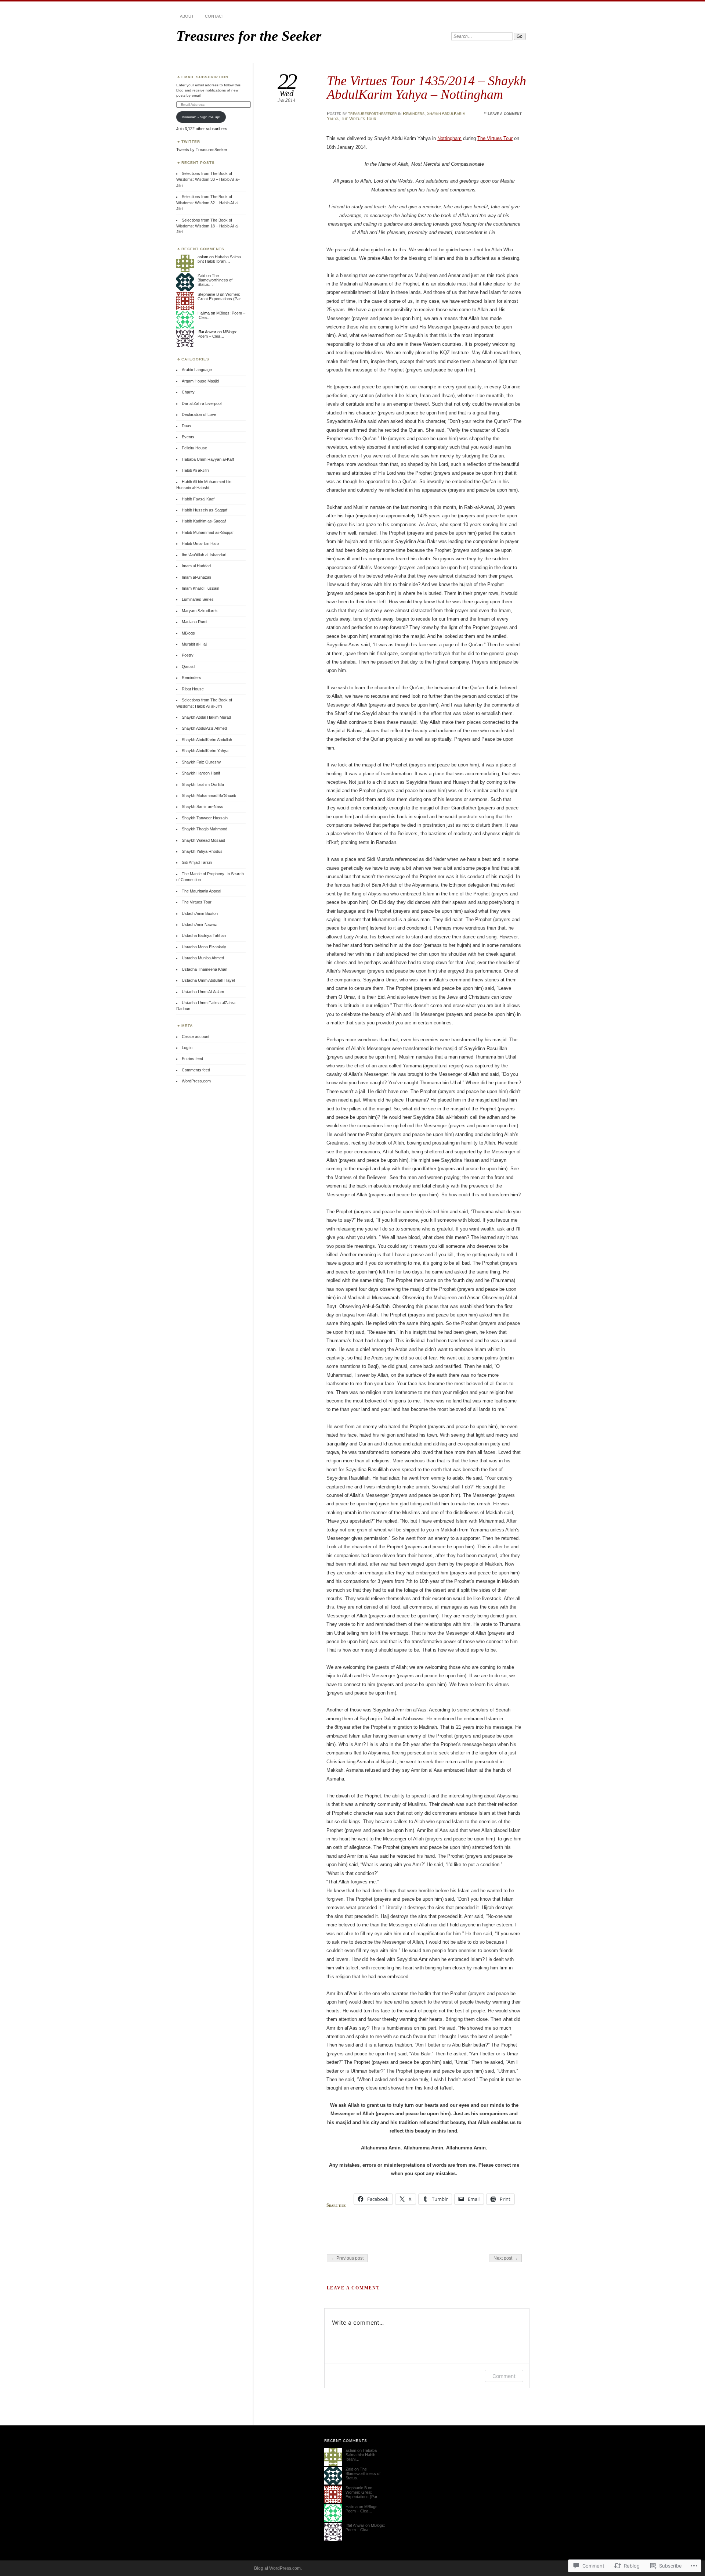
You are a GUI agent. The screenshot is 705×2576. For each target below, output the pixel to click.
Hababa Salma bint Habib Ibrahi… (219, 259)
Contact (215, 16)
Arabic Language (197, 370)
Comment (504, 2376)
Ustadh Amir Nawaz (199, 924)
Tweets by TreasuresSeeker (202, 150)
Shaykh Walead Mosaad (203, 840)
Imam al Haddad (196, 566)
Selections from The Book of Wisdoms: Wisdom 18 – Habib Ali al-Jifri (208, 226)
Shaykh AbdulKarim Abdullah (207, 740)
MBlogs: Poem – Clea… (217, 334)
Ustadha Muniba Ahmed (203, 958)
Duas (187, 426)
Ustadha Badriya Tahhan (204, 935)
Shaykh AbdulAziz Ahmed (204, 728)
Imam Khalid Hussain (200, 588)
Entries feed (192, 1059)
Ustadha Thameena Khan (205, 969)
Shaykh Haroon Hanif (201, 773)
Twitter (191, 142)
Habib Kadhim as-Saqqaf (204, 521)
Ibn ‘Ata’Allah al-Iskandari (204, 555)
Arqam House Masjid (200, 381)
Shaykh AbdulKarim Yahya (205, 751)
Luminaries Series (198, 599)
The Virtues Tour (359, 119)
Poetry (188, 655)
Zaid (201, 276)
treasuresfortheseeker (373, 114)
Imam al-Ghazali (196, 577)
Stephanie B (208, 294)
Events (188, 437)
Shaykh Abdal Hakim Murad (206, 717)
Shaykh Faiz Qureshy (201, 762)
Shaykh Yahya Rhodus (202, 851)
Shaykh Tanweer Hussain (205, 818)
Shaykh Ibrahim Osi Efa (203, 784)
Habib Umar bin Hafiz (201, 543)
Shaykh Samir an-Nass (203, 806)
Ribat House (193, 689)
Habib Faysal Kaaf (198, 499)
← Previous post (347, 2258)
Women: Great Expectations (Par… (221, 297)
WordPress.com (196, 1081)
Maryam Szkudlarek (200, 611)
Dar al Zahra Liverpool (202, 403)
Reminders (414, 114)
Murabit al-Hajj (194, 644)
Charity (188, 392)
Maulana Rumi (194, 622)
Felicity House (194, 448)
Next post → (506, 2258)
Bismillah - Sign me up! (201, 117)
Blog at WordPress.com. (278, 2568)
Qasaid (188, 667)
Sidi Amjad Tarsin (197, 862)
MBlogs (188, 633)
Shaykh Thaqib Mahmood (205, 829)
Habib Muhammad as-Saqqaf (208, 532)
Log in (187, 1048)
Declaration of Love (199, 414)
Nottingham (449, 138)
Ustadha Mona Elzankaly (204, 947)
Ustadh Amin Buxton (200, 913)
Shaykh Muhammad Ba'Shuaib (209, 795)
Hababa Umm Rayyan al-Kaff (208, 459)
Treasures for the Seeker (249, 36)
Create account (196, 1036)
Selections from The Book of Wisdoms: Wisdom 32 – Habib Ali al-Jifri (208, 203)
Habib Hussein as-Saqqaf (205, 510)
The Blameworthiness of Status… (215, 280)
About (187, 16)
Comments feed (196, 1070)
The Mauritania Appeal (201, 891)
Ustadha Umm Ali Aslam (203, 992)
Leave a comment (505, 114)
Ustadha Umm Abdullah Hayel (208, 980)
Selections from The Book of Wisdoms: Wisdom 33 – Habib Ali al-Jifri (208, 179)
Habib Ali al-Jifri (195, 470)
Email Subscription (205, 77)
